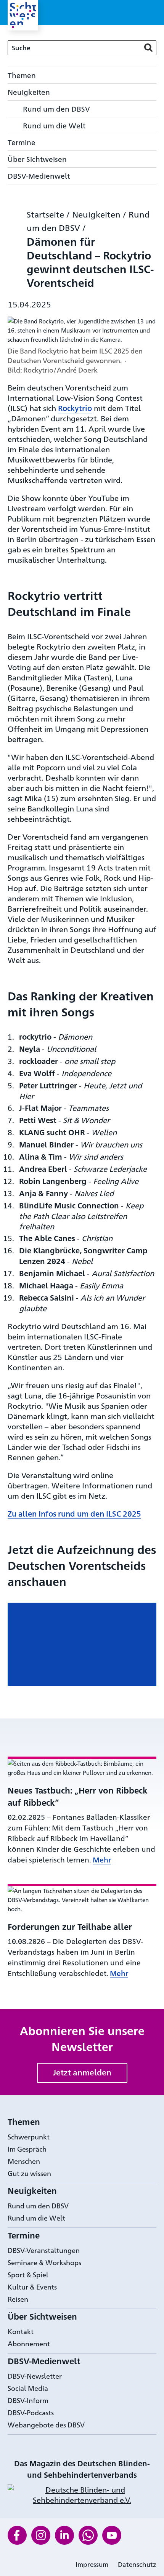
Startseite (45, 214)
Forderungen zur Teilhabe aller (70, 1926)
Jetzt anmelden (82, 2072)
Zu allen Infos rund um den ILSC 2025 (74, 1513)
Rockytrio (75, 408)
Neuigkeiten (96, 214)
